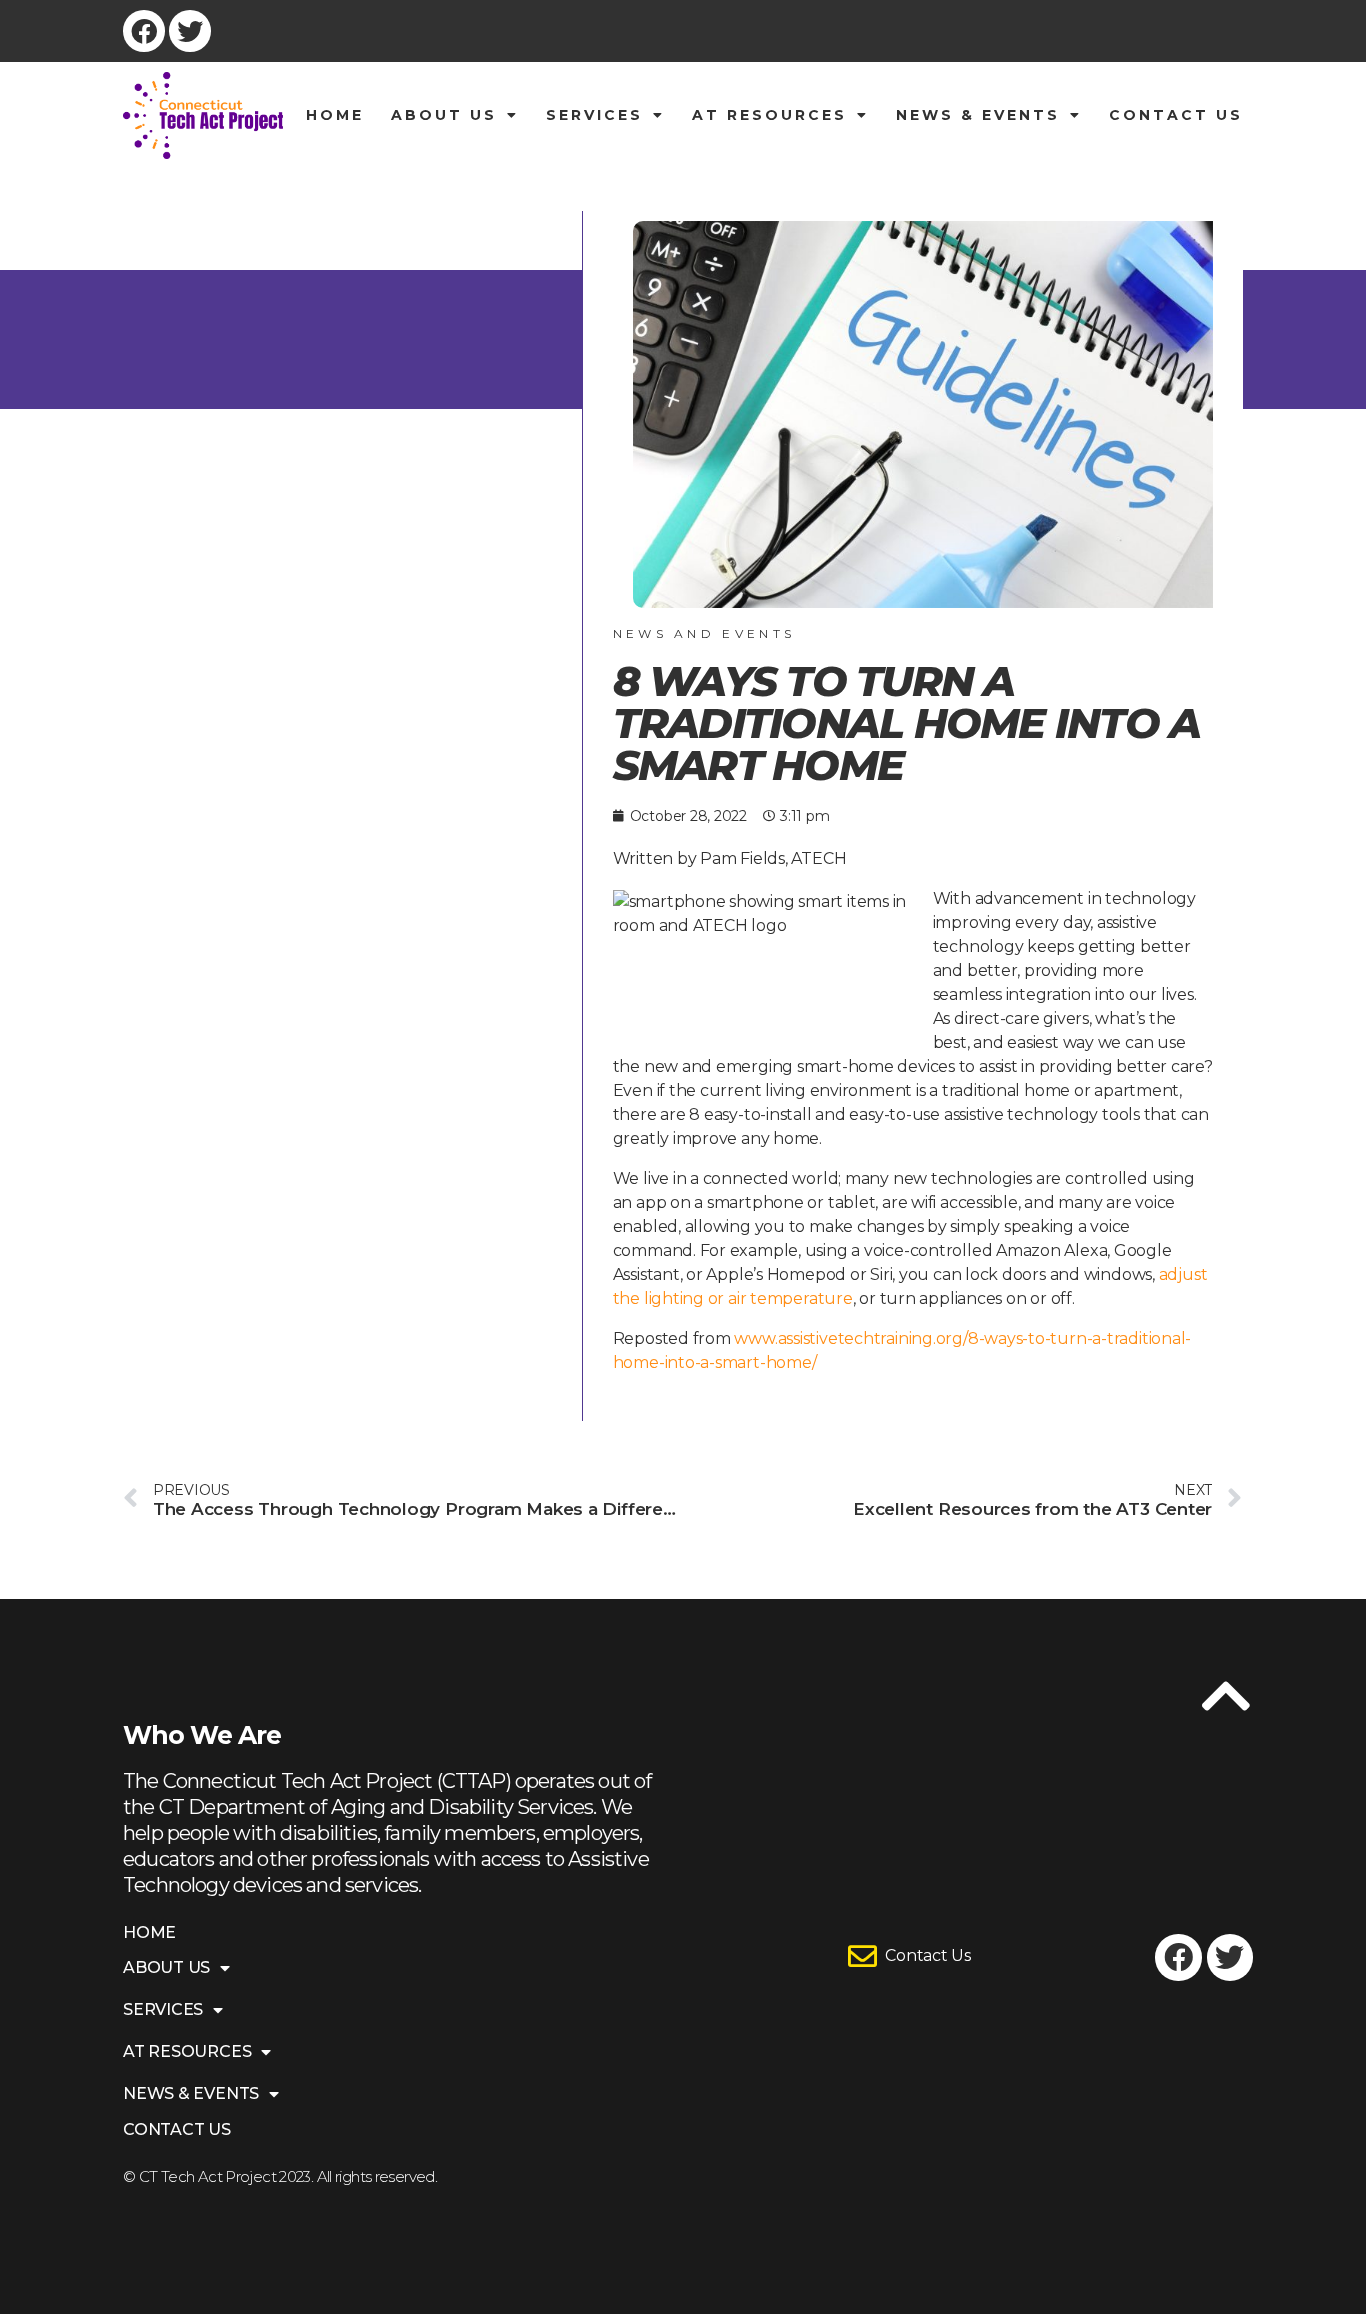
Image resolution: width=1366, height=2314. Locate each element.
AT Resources (769, 115)
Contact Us (1176, 115)
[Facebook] (144, 31)
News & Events (978, 115)
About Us (444, 115)
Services (594, 115)
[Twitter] (190, 31)
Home (335, 115)
